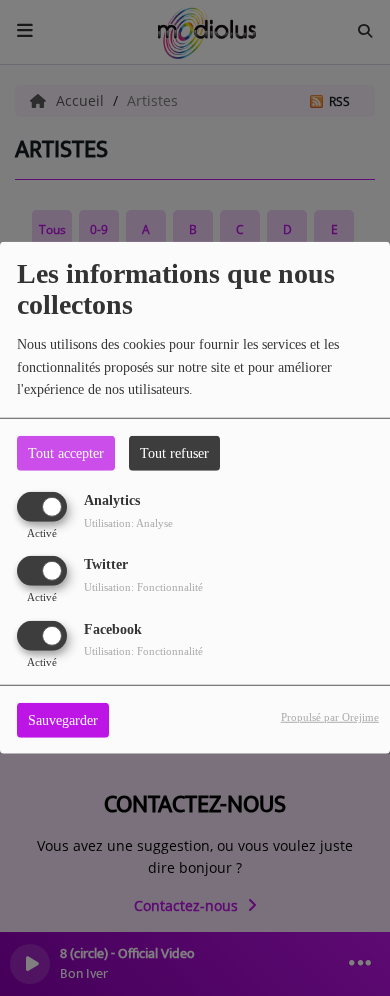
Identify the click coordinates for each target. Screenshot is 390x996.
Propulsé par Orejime (330, 716)
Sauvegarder (63, 719)
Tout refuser (174, 453)
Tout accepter (66, 453)
